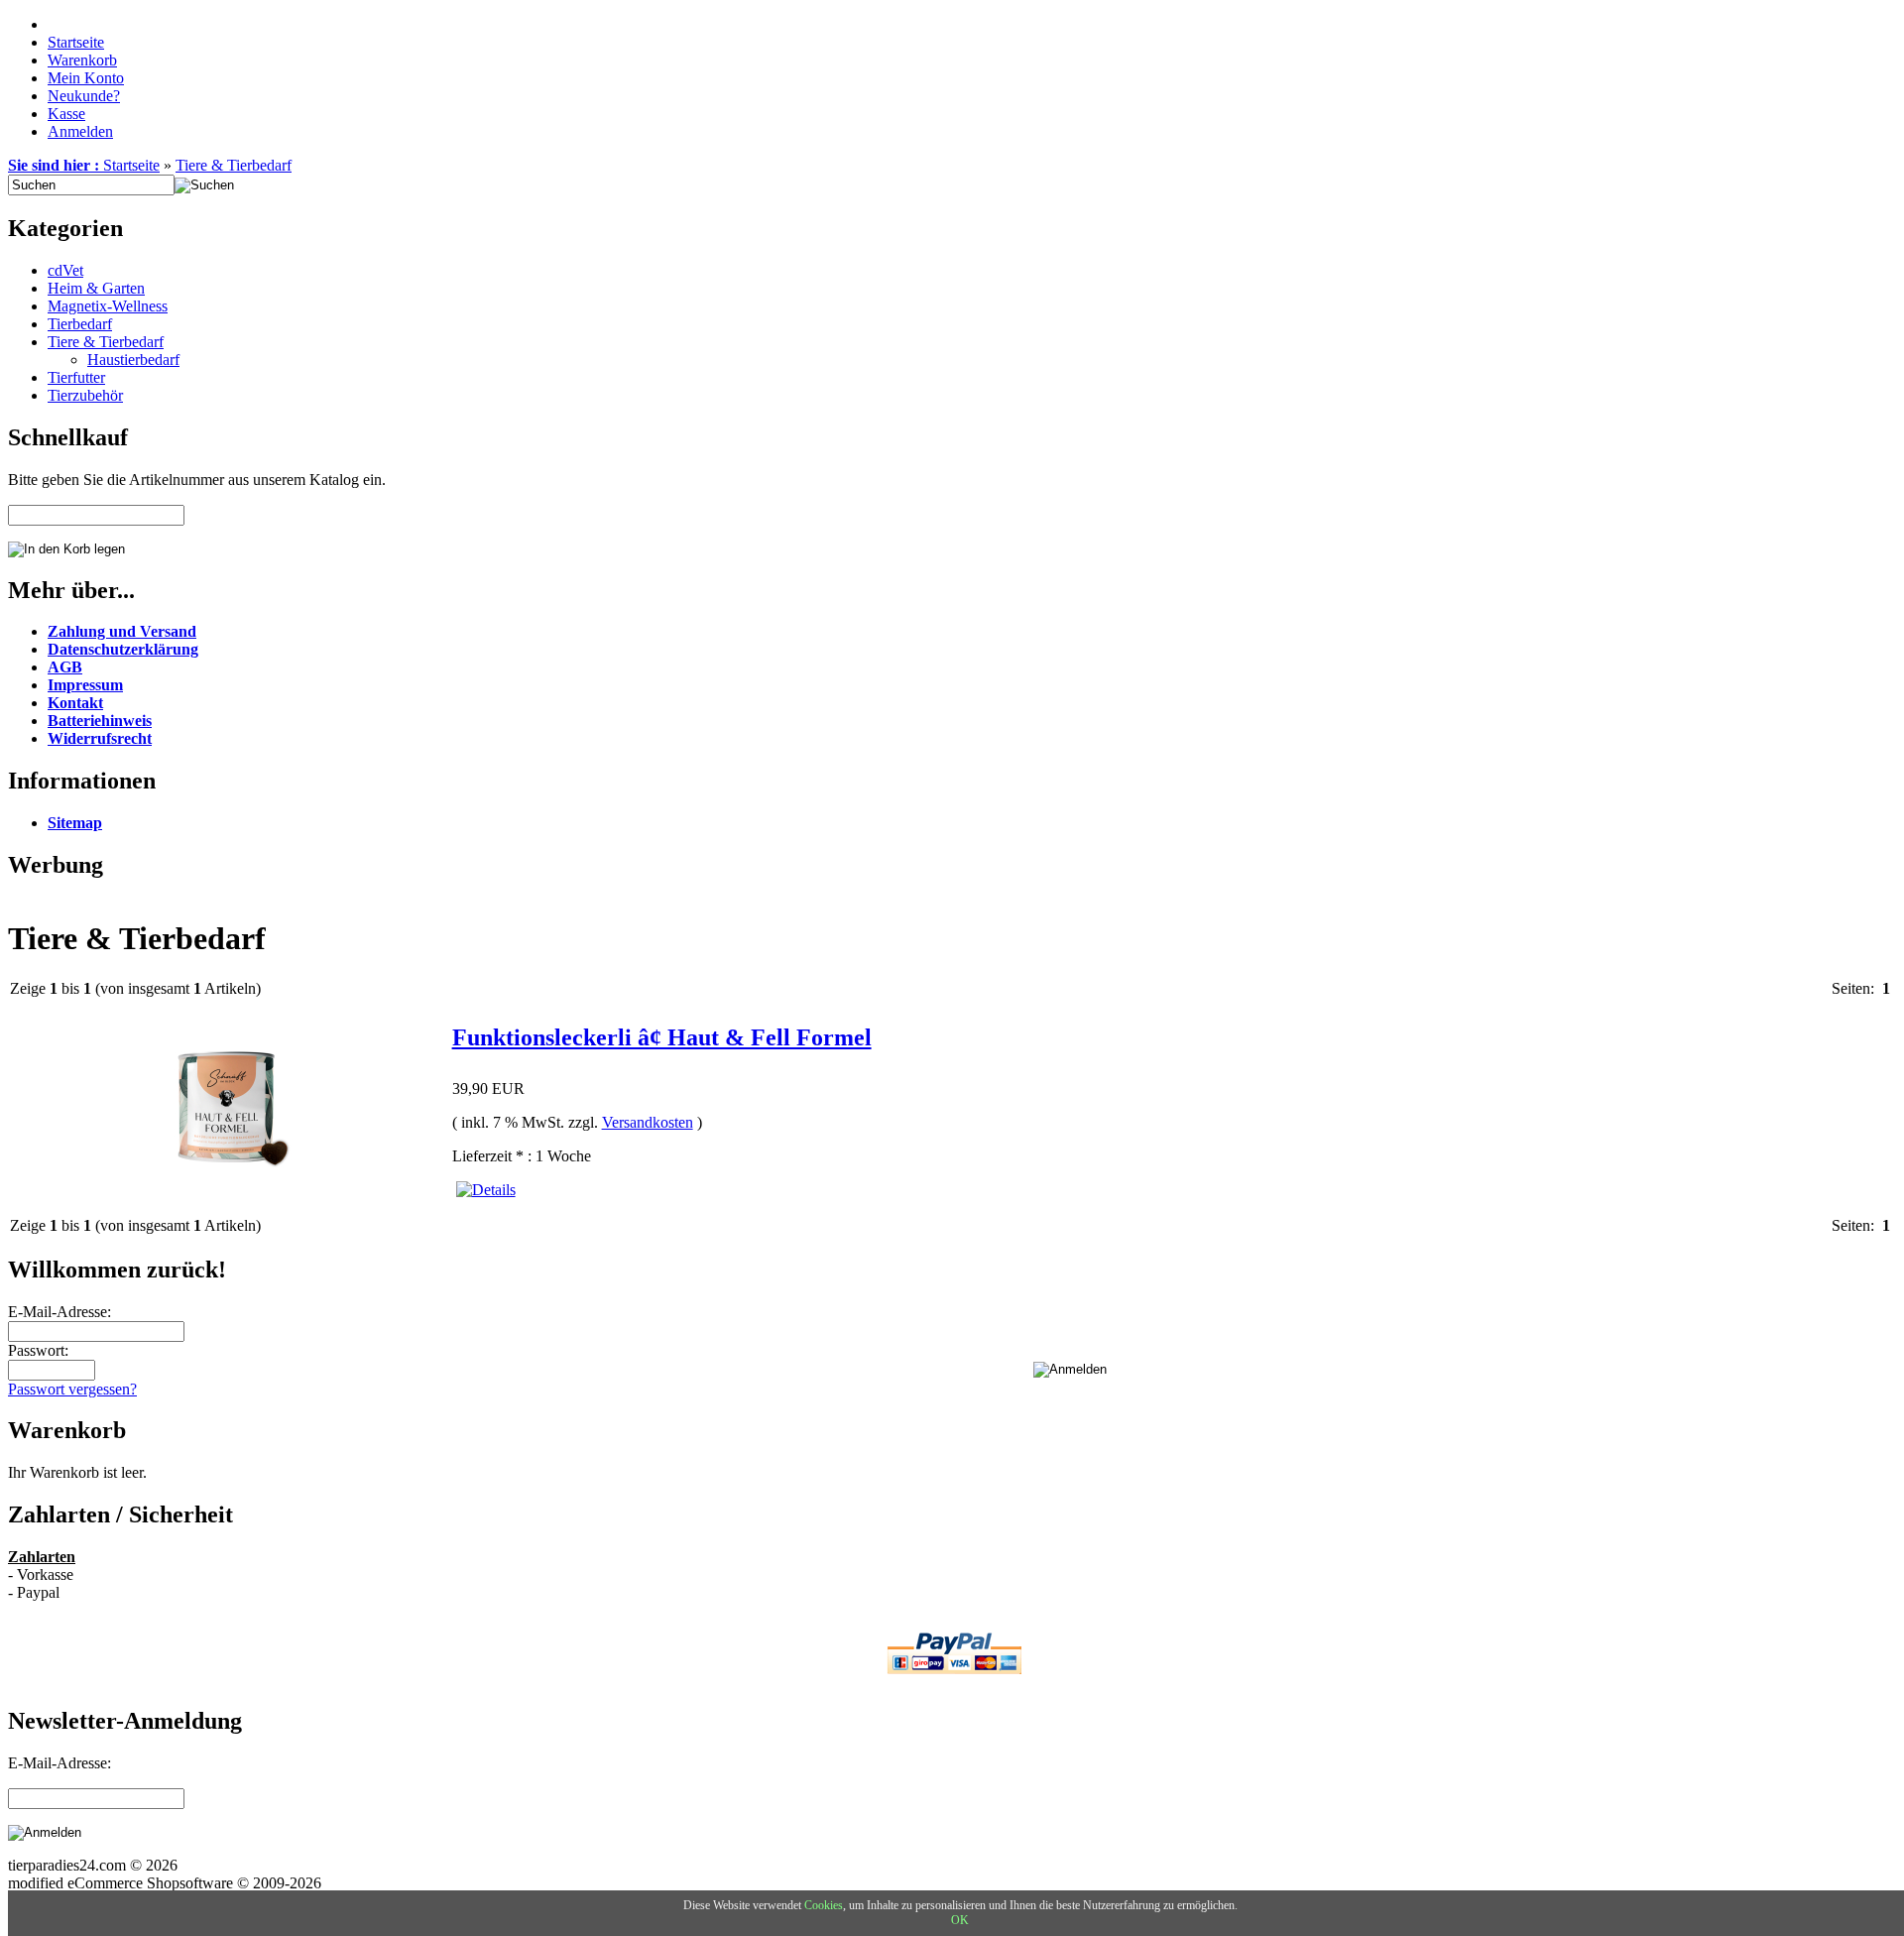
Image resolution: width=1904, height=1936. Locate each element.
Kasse (66, 114)
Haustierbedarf (133, 360)
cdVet (65, 270)
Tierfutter (76, 377)
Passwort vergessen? (72, 1389)
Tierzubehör (85, 395)
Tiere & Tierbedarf (234, 165)
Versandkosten (648, 1122)
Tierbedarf (80, 324)
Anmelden (80, 131)
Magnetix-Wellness (108, 306)
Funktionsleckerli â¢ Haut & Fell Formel (662, 1037)
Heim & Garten (96, 288)
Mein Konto (86, 78)
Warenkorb (82, 60)
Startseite (76, 42)
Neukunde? (84, 96)
